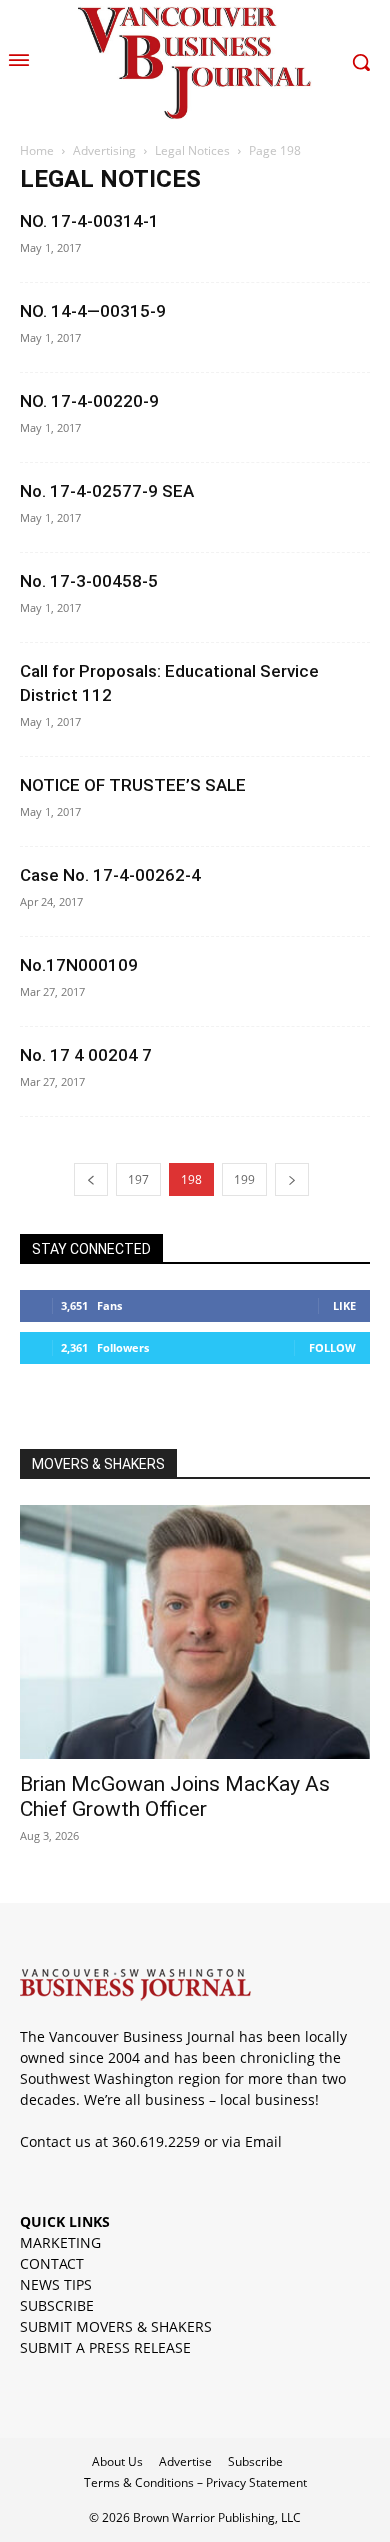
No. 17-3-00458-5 (89, 581)
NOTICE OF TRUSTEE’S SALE (133, 785)
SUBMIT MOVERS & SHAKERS (116, 2326)
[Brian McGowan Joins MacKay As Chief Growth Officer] (195, 1632)
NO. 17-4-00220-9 (89, 401)
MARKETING (60, 2242)
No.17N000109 (79, 965)
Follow (332, 1347)
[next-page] (292, 1179)
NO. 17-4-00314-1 (89, 221)
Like (344, 1305)
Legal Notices (192, 150)
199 (244, 1179)
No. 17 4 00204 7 (86, 1055)
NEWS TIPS (56, 2284)
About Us (117, 2461)
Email (263, 2141)
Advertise (185, 2461)
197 (138, 1179)
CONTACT (52, 2263)
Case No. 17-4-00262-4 (110, 875)
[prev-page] (91, 1179)
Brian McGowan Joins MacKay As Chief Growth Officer (175, 1796)
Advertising (104, 150)
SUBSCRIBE (57, 2305)
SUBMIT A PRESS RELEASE (105, 2347)
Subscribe (255, 2461)
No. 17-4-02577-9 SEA (107, 491)
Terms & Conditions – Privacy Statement (195, 2482)
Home (37, 150)
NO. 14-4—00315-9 (93, 311)
